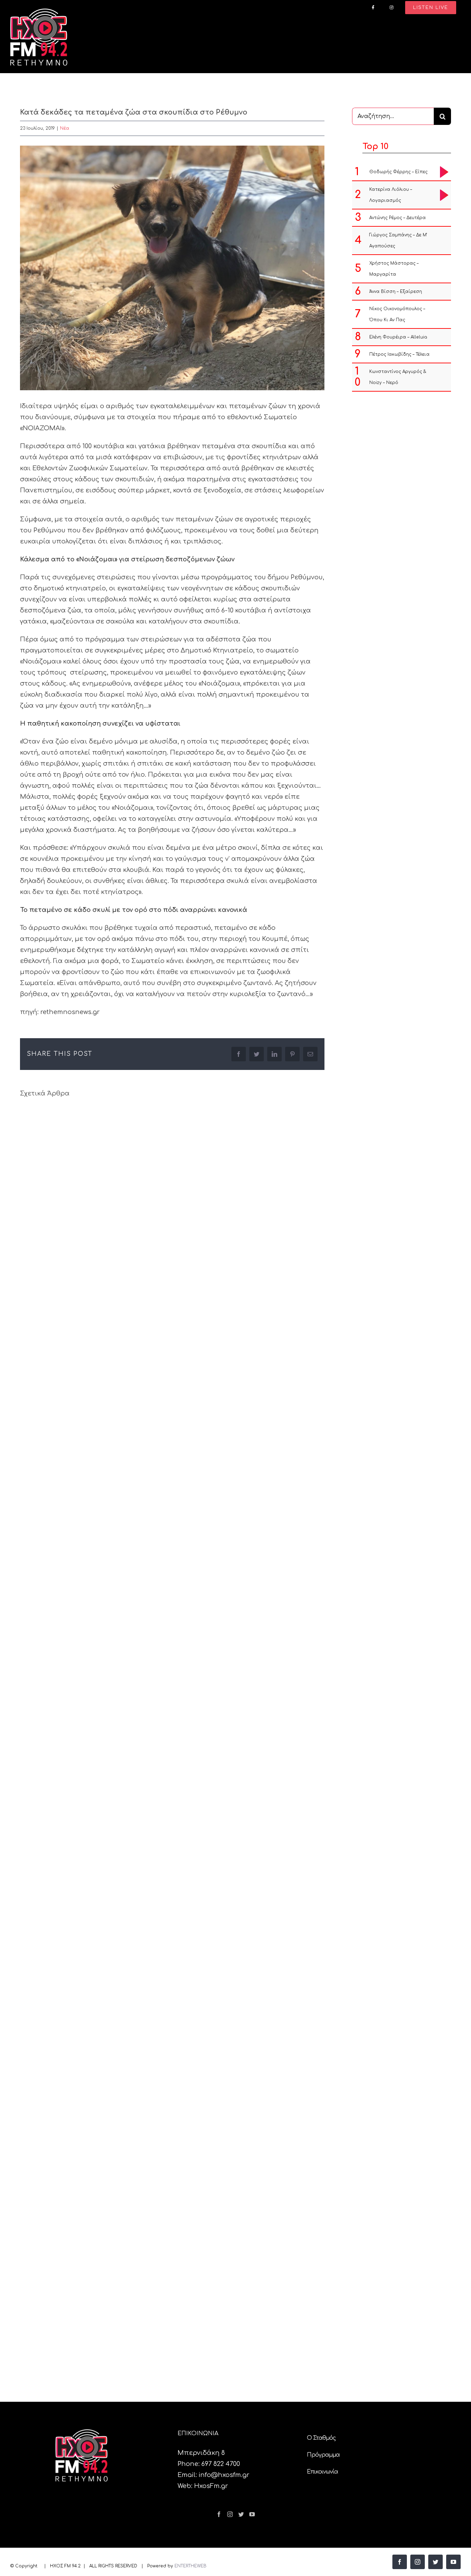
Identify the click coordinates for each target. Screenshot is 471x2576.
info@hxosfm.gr (224, 2475)
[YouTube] (252, 2514)
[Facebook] (219, 2514)
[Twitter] (241, 2514)
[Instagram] (230, 2514)
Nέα (65, 128)
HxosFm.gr (211, 2486)
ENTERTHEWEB (191, 2566)
